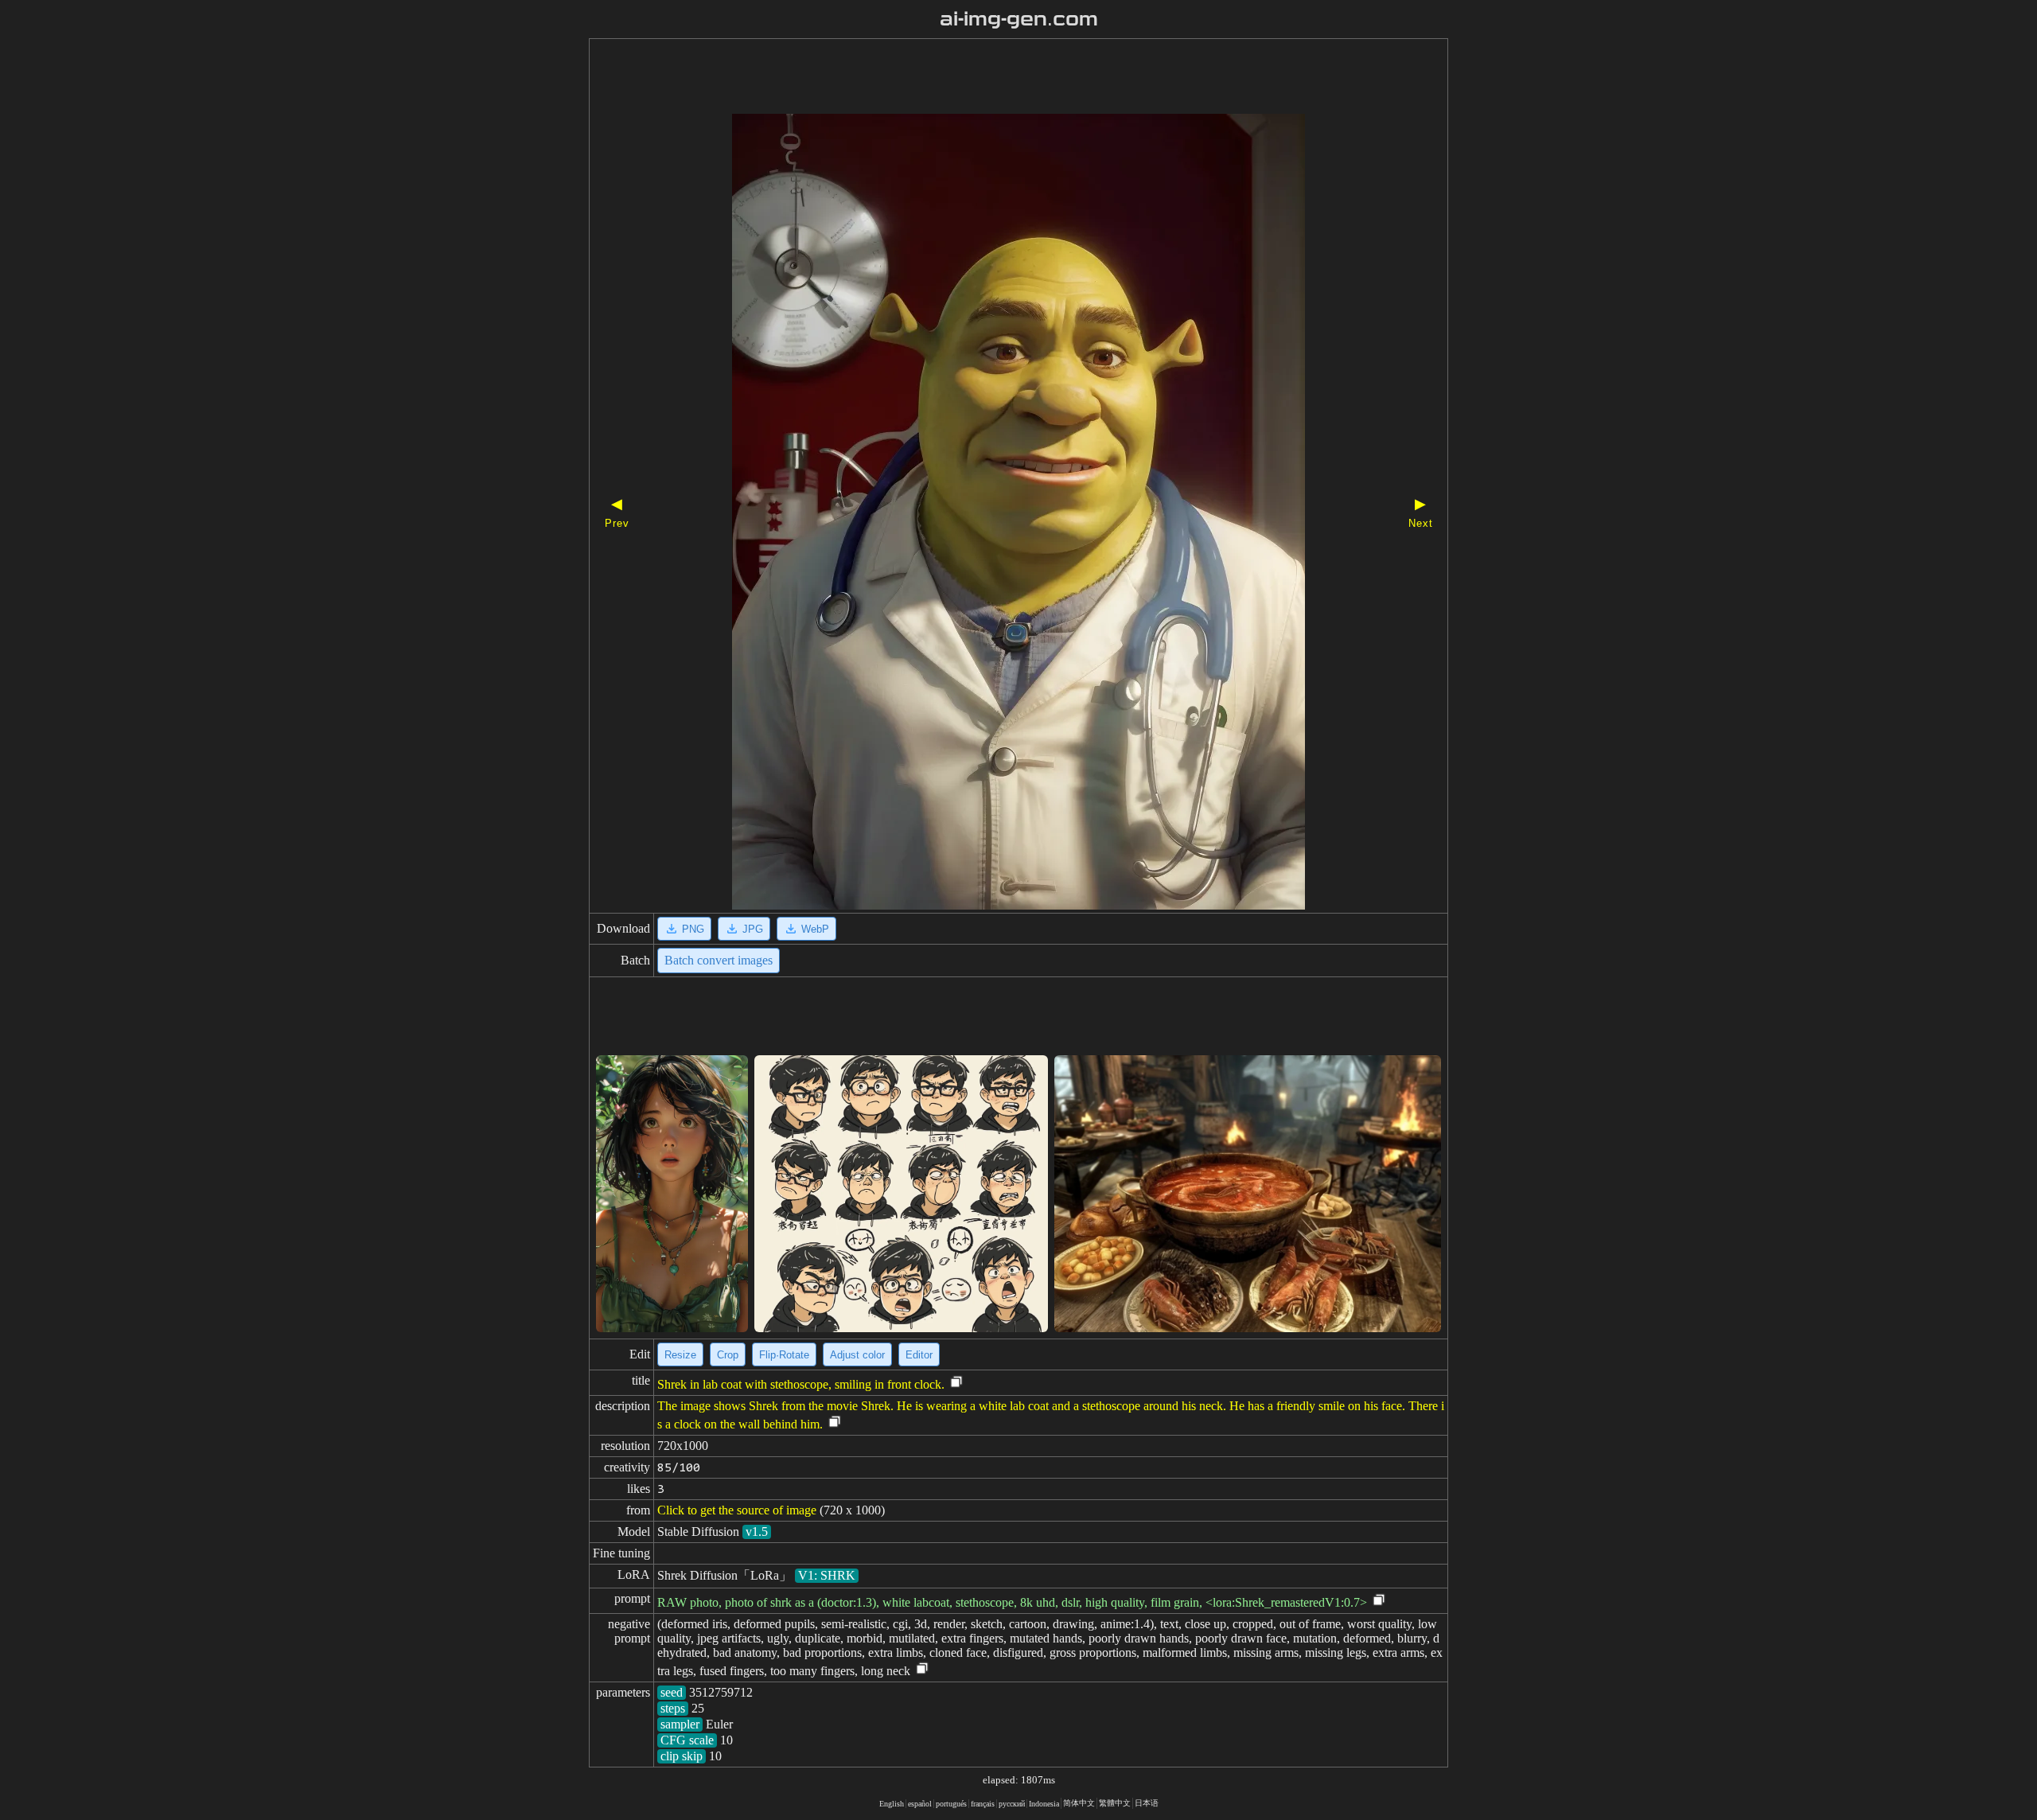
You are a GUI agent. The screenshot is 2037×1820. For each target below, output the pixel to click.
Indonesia (1044, 1804)
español (920, 1804)
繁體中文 (1115, 1803)
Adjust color (857, 1355)
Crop (728, 1355)
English (892, 1804)
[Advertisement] (991, 78)
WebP (815, 929)
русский (1012, 1804)
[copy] (956, 1383)
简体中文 (1079, 1803)
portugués (951, 1804)
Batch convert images (719, 960)
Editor (919, 1355)
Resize (680, 1355)
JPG (753, 929)
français (983, 1804)
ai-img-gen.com (1019, 19)
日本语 (1147, 1803)
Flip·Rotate (784, 1355)
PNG (693, 929)
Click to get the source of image (737, 1510)
